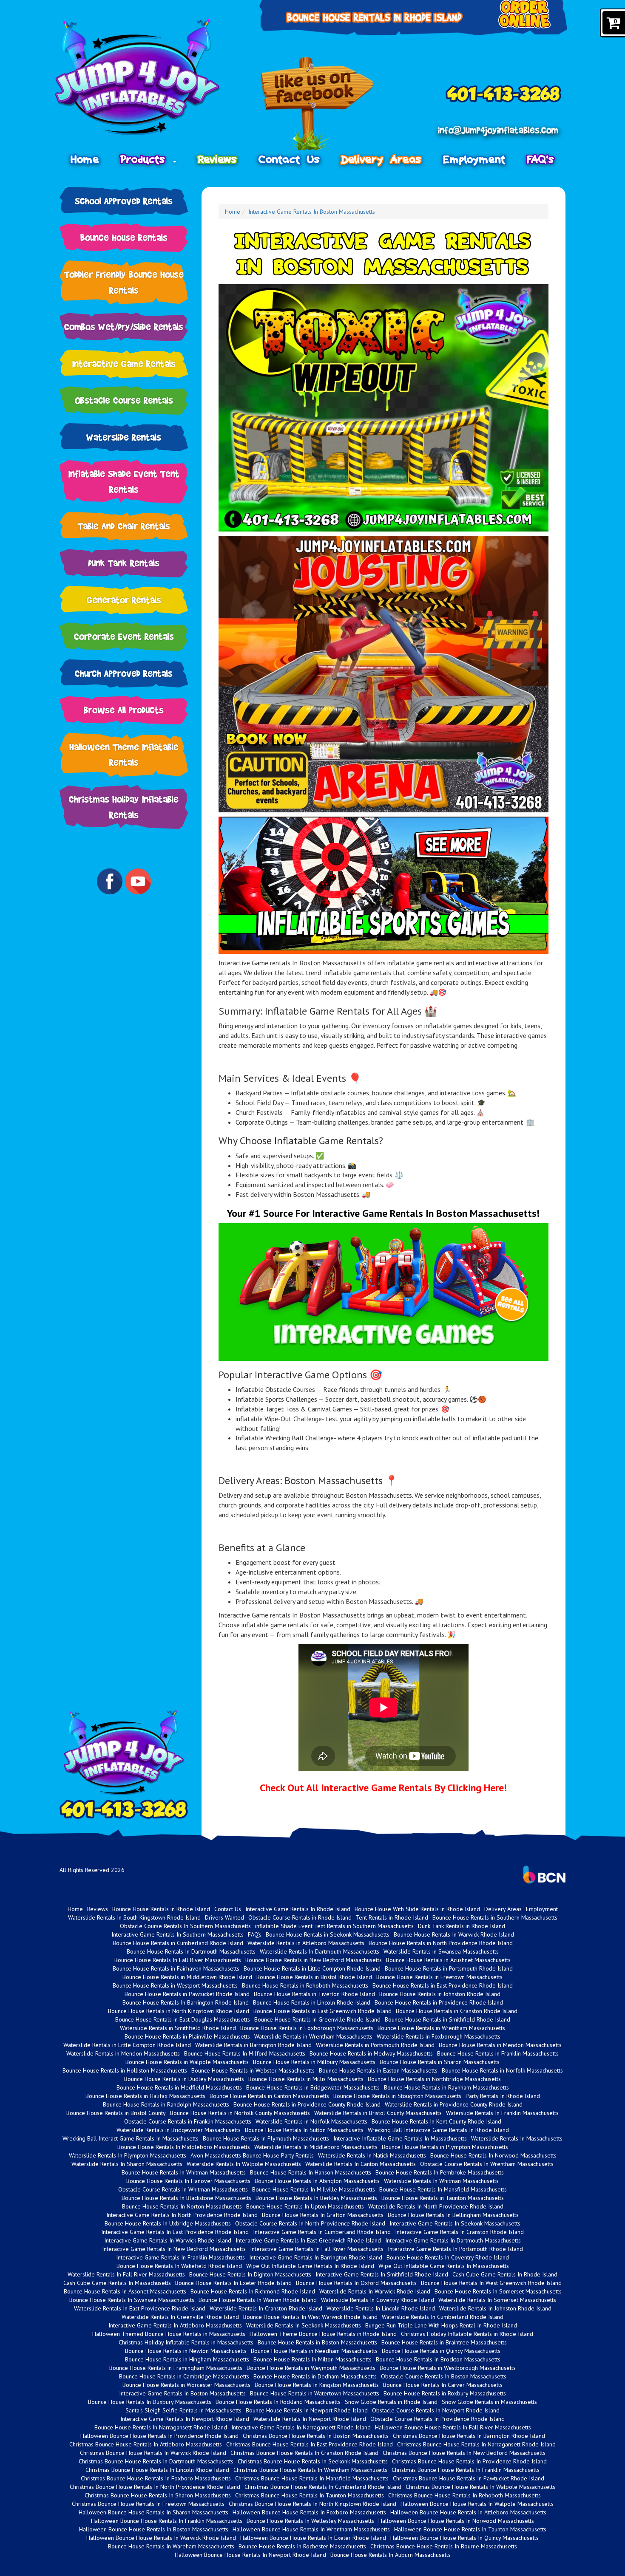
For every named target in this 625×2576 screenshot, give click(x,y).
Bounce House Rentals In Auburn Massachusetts (391, 2555)
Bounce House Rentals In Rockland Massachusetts (278, 2402)
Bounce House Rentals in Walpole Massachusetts (187, 2062)
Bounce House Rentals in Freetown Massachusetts (439, 1977)
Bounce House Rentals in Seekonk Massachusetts (328, 1934)
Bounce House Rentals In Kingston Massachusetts (317, 2385)
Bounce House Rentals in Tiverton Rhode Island (314, 1994)
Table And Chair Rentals (124, 526)
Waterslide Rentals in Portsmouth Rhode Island (375, 2045)
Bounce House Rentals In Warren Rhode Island (258, 2300)
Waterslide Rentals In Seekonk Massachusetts (304, 2325)
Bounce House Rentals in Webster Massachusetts (253, 2070)
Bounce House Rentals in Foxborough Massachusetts (307, 2028)
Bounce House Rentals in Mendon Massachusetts (500, 2045)
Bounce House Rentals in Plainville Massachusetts (187, 2036)
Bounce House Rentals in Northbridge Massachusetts (434, 2079)
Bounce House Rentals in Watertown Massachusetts (315, 2393)
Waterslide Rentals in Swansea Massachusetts (441, 1951)
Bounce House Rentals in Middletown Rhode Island (187, 1977)
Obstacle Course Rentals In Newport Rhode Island (436, 2410)
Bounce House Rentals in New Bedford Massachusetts (314, 1960)
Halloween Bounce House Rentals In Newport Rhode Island (250, 2555)
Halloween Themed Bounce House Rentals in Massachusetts (169, 2334)
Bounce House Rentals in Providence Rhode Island (439, 2002)
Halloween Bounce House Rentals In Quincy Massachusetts (464, 2538)
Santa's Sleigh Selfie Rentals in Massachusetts (183, 2410)
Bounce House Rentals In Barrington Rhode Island (186, 2002)
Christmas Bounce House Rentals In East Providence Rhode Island (310, 2444)
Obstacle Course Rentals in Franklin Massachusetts (188, 2121)
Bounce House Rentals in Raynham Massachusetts (446, 2087)
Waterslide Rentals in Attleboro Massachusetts (306, 1943)
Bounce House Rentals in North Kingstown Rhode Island (179, 2011)
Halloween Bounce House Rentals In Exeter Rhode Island (313, 2538)
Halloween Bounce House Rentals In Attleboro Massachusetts (468, 2512)
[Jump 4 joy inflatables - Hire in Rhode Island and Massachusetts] (149, 77)
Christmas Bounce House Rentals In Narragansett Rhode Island (476, 2444)
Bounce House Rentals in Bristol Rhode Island (314, 1977)
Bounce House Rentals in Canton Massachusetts (269, 2096)
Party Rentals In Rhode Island (503, 2096)
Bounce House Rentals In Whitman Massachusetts (184, 2172)
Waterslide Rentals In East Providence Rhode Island (140, 2308)
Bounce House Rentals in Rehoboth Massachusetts (305, 1985)
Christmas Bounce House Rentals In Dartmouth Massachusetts (156, 2461)
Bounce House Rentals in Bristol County (116, 2113)
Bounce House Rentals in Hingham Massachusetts (187, 2359)
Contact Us (289, 159)
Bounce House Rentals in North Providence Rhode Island (441, 1943)
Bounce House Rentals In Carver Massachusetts (443, 2385)
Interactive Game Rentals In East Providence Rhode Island (175, 2232)
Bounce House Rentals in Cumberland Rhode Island (178, 1943)
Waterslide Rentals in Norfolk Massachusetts (311, 2121)
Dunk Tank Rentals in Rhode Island (462, 1926)
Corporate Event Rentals (124, 636)
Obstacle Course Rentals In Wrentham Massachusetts (487, 2164)
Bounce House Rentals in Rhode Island (161, 1909)
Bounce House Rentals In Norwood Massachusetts (493, 2155)
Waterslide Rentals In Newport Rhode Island (310, 2419)
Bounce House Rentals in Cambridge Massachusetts (184, 2376)
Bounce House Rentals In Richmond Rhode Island (253, 2291)
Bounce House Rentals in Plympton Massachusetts (445, 2147)
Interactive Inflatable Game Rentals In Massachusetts (400, 2138)
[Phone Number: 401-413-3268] (503, 94)
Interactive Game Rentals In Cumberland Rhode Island (322, 2232)
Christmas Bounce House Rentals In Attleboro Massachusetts (146, 2444)
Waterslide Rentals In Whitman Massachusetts (441, 2181)
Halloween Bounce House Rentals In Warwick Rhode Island (161, 2538)
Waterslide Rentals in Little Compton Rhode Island (127, 2045)
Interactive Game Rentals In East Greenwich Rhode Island (308, 2240)
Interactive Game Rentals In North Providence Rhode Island (182, 2215)
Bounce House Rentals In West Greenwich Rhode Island (491, 2283)
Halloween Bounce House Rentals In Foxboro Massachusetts (309, 2512)
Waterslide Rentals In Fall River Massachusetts (126, 2274)
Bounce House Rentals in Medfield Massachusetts (179, 2087)
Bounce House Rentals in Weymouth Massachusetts (311, 2368)
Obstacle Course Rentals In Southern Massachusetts (185, 1926)
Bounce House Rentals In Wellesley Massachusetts (310, 2521)
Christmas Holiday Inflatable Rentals (124, 807)
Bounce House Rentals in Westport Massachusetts (175, 1985)
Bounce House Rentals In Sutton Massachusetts (304, 2130)
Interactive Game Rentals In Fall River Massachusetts (317, 2249)
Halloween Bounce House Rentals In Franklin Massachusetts (167, 2521)
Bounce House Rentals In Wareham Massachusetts (171, 2546)
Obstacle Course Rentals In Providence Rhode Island (437, 2419)
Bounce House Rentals (124, 237)
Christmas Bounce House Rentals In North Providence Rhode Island (155, 2487)
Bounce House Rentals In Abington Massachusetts (317, 2181)
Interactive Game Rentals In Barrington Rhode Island (316, 2257)
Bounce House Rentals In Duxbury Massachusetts (150, 2402)
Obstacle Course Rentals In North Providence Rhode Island (310, 2223)
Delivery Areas (382, 159)
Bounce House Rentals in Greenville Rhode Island (317, 2019)
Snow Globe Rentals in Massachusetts (489, 2402)
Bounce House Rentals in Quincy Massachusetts (441, 2351)
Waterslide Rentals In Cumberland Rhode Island (443, 2317)
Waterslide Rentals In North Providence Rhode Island (436, 2206)
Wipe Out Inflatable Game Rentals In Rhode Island (310, 2266)
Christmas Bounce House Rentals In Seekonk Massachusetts (313, 2461)
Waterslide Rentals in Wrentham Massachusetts (313, 2036)
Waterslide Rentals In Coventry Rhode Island (378, 2300)
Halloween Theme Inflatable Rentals (124, 755)
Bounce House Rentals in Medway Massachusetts (371, 2053)
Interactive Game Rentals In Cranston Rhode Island (459, 2232)
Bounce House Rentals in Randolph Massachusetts (166, 2104)
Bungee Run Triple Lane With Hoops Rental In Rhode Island (441, 2325)
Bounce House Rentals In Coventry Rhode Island (448, 2257)
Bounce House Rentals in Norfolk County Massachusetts (240, 2113)
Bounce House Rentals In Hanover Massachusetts (188, 2181)
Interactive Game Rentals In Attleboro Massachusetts (175, 2325)
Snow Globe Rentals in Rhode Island (391, 2402)
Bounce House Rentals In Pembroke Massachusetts (440, 2172)
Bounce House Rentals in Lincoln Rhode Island (312, 2002)
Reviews (218, 159)
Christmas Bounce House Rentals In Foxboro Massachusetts (156, 2478)
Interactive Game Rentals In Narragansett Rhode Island (301, 2427)
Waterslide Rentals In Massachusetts (517, 2138)
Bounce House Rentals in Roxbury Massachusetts (445, 2393)
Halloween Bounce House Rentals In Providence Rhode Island (159, 2436)
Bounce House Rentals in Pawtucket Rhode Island (187, 1994)
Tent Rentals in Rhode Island (392, 1917)
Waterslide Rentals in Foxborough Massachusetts (439, 2036)
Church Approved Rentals (124, 673)
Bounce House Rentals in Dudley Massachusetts (184, 2079)
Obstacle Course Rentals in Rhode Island (300, 1917)
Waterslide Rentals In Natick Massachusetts (372, 2155)
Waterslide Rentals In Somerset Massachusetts (497, 2300)
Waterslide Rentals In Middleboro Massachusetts (316, 2147)
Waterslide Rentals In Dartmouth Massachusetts (320, 1951)
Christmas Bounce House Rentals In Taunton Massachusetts (310, 2495)
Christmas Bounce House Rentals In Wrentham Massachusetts (310, 2470)
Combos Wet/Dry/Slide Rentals (124, 327)
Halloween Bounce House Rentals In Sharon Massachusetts (153, 2512)
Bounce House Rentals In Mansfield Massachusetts (443, 2189)
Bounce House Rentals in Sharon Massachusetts (440, 2062)
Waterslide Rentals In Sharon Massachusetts (127, 2164)
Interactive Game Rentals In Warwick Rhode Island (168, 2240)
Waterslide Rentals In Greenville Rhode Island (180, 2317)
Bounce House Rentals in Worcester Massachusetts (186, 2385)
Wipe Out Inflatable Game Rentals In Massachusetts (444, 2266)
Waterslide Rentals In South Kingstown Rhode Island (134, 1917)
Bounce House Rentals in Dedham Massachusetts (315, 2376)
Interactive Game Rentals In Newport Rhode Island (185, 2419)
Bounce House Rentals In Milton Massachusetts (312, 2359)
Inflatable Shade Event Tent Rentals (124, 481)
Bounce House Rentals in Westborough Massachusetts (448, 2368)
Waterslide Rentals (124, 437)
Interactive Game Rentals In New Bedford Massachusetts (174, 2249)
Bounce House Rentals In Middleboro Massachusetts (184, 2147)
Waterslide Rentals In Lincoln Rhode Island (381, 2308)
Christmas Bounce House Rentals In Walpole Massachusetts (480, 2487)
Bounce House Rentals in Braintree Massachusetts (444, 2342)
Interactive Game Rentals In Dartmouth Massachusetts (453, 2240)
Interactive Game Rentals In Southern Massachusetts (178, 1934)
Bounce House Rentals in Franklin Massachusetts (498, 2053)
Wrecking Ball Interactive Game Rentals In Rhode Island (438, 2130)
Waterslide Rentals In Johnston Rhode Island (495, 2308)
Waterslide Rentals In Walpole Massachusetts (244, 2164)
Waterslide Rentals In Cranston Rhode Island (266, 2308)
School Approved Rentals (124, 201)
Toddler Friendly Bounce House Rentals (124, 282)
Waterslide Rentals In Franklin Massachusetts (502, 2113)
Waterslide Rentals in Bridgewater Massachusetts (179, 2130)
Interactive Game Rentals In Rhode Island (298, 1909)
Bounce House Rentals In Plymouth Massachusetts (266, 2138)
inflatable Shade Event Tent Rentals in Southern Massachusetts (334, 1926)
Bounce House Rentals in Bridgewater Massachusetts (313, 2087)
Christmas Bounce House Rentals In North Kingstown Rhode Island (312, 2504)
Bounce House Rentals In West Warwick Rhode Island (310, 2317)
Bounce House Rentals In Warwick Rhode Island (454, 1934)
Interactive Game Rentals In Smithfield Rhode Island (382, 2274)
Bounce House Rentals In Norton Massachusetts (182, 2206)
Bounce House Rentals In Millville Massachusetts (314, 2189)
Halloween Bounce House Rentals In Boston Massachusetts (154, 2529)
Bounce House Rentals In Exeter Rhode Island (233, 2283)
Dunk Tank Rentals (124, 563)
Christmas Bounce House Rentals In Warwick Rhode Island (153, 2453)
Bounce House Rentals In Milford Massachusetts (245, 2053)
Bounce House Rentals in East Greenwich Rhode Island (322, 2011)
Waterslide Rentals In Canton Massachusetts (361, 2164)
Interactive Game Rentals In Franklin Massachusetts (180, 2257)
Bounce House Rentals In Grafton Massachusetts (323, 2215)
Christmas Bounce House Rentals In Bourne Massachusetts (444, 2546)
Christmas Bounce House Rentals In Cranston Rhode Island (304, 2453)
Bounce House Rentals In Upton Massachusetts (305, 2206)
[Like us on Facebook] (317, 104)
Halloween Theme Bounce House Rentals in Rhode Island (323, 2334)
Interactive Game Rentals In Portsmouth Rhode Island (455, 2249)
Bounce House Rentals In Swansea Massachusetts (132, 2300)
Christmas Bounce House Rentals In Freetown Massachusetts (148, 2504)
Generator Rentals (124, 600)
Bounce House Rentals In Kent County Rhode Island (436, 2121)
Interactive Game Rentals (124, 363)
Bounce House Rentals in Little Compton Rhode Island (312, 1968)
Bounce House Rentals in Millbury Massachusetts (314, 2062)
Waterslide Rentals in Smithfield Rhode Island (178, 2028)
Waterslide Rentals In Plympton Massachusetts (128, 2155)
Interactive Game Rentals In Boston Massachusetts (312, 212)
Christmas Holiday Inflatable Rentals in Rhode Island (467, 2334)
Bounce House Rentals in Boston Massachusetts (317, 2342)
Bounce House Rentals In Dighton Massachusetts (250, 2274)
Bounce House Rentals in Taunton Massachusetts (443, 2198)
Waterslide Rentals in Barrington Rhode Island (253, 2045)
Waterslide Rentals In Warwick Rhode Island (375, 2291)
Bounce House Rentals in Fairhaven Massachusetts (176, 1968)
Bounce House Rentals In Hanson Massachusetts (311, 2172)
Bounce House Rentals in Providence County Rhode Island (307, 2104)
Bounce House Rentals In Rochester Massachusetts (302, 2546)
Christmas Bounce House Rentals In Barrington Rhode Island (469, 2436)
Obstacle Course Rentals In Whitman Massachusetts (183, 2189)
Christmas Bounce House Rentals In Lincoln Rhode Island (157, 2470)
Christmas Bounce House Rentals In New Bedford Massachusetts (464, 2453)
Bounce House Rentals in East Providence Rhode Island (443, 1985)
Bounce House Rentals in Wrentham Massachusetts (441, 2028)
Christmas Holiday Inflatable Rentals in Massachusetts (186, 2342)
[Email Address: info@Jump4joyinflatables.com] (498, 131)
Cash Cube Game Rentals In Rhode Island (505, 2274)
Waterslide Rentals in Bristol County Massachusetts (378, 2113)
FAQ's (541, 159)
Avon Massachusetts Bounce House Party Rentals (252, 2155)
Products (146, 159)
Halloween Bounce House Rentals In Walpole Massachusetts (477, 2504)
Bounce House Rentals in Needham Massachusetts (314, 2351)
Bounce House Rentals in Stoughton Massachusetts (397, 2096)
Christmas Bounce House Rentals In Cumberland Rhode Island (323, 2487)
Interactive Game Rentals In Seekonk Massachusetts (455, 2223)
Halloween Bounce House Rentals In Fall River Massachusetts (453, 2427)
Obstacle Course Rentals (124, 400)
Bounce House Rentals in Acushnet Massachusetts (448, 1960)
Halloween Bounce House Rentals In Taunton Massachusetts (470, 2529)
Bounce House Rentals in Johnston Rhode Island (440, 1994)
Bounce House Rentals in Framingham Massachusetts (176, 2368)
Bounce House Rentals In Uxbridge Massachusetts (168, 2223)
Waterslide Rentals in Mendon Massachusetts (123, 2053)
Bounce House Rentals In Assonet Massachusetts (125, 2291)
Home (85, 159)
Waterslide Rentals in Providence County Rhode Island (454, 2104)
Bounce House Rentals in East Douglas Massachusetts (183, 2019)
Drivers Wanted (224, 1917)
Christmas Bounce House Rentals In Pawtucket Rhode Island (469, 2478)
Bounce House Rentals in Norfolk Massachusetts (502, 2070)
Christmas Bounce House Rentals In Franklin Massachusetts (466, 2470)
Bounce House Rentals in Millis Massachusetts (306, 2079)
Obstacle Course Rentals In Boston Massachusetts (444, 2376)
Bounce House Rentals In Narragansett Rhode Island (161, 2427)
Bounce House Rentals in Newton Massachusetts (186, 2351)
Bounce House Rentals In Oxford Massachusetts (356, 2283)
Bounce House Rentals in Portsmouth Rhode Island (449, 1968)
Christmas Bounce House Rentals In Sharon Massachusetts (158, 2495)
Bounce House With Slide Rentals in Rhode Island (417, 1909)
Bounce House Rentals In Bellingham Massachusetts (453, 2215)
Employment (474, 159)
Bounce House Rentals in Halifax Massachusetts (145, 2096)
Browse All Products (124, 710)
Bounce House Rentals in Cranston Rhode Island (457, 2011)
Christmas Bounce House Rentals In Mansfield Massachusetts (312, 2478)
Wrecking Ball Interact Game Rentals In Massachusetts (131, 2138)
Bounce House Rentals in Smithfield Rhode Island (447, 2019)
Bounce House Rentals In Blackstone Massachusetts (186, 2198)
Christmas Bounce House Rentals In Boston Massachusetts (316, 2436)
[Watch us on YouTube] (138, 881)
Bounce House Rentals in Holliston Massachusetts (125, 2070)
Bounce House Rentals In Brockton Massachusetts (438, 2359)
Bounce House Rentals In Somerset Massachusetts (498, 2291)
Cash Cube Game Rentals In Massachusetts (117, 2283)
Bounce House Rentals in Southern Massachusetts (495, 1917)
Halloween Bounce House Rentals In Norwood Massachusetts (456, 2521)
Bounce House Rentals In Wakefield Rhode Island (179, 2266)
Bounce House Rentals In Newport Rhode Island (307, 2410)
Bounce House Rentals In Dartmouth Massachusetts (191, 1951)
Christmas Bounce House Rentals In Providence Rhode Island (469, 2461)
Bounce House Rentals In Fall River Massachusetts (178, 1960)
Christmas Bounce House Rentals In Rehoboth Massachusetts (464, 2495)
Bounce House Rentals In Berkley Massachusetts (316, 2198)
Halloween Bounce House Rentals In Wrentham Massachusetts (311, 2529)
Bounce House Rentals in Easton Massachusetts (378, 2070)
